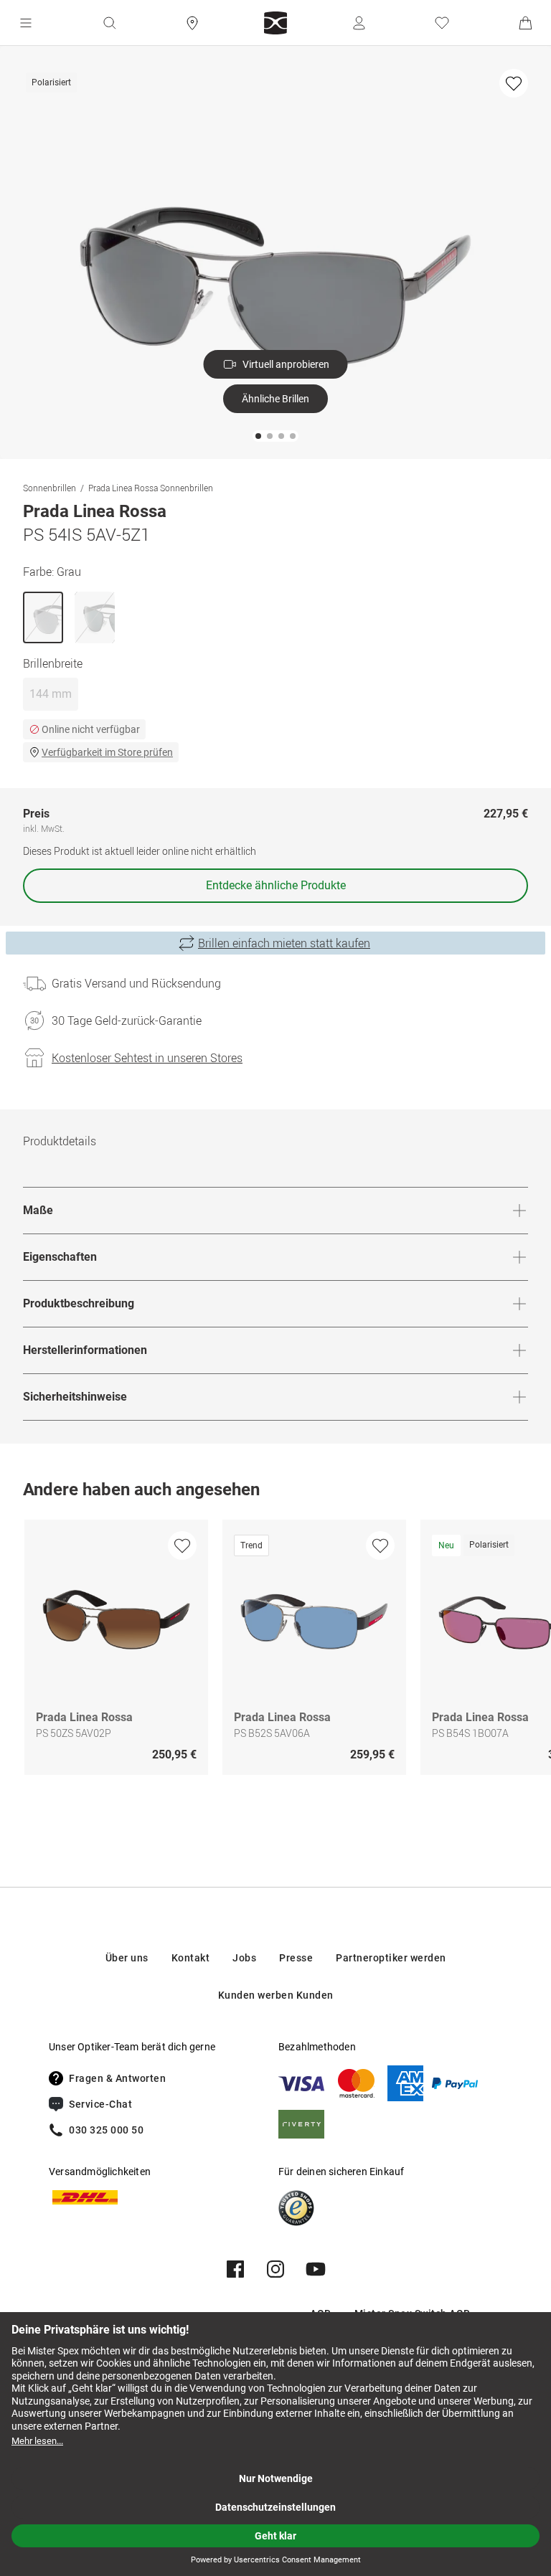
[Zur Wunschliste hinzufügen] (514, 83)
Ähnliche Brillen (275, 399)
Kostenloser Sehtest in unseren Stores (147, 1058)
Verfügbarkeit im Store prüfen (107, 752)
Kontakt (191, 1958)
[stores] (192, 23)
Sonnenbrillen (50, 488)
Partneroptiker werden (391, 1958)
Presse (296, 1958)
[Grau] (43, 617)
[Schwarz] (95, 617)
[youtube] (316, 2269)
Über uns (127, 1958)
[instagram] (275, 2269)
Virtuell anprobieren (286, 364)
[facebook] (235, 2269)
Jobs (244, 1958)
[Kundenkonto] (359, 23)
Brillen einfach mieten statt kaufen (284, 943)
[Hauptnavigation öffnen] (26, 23)
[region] (275, 1651)
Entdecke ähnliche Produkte (276, 885)
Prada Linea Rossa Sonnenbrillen (151, 488)
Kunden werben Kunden (276, 1995)
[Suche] (109, 23)
